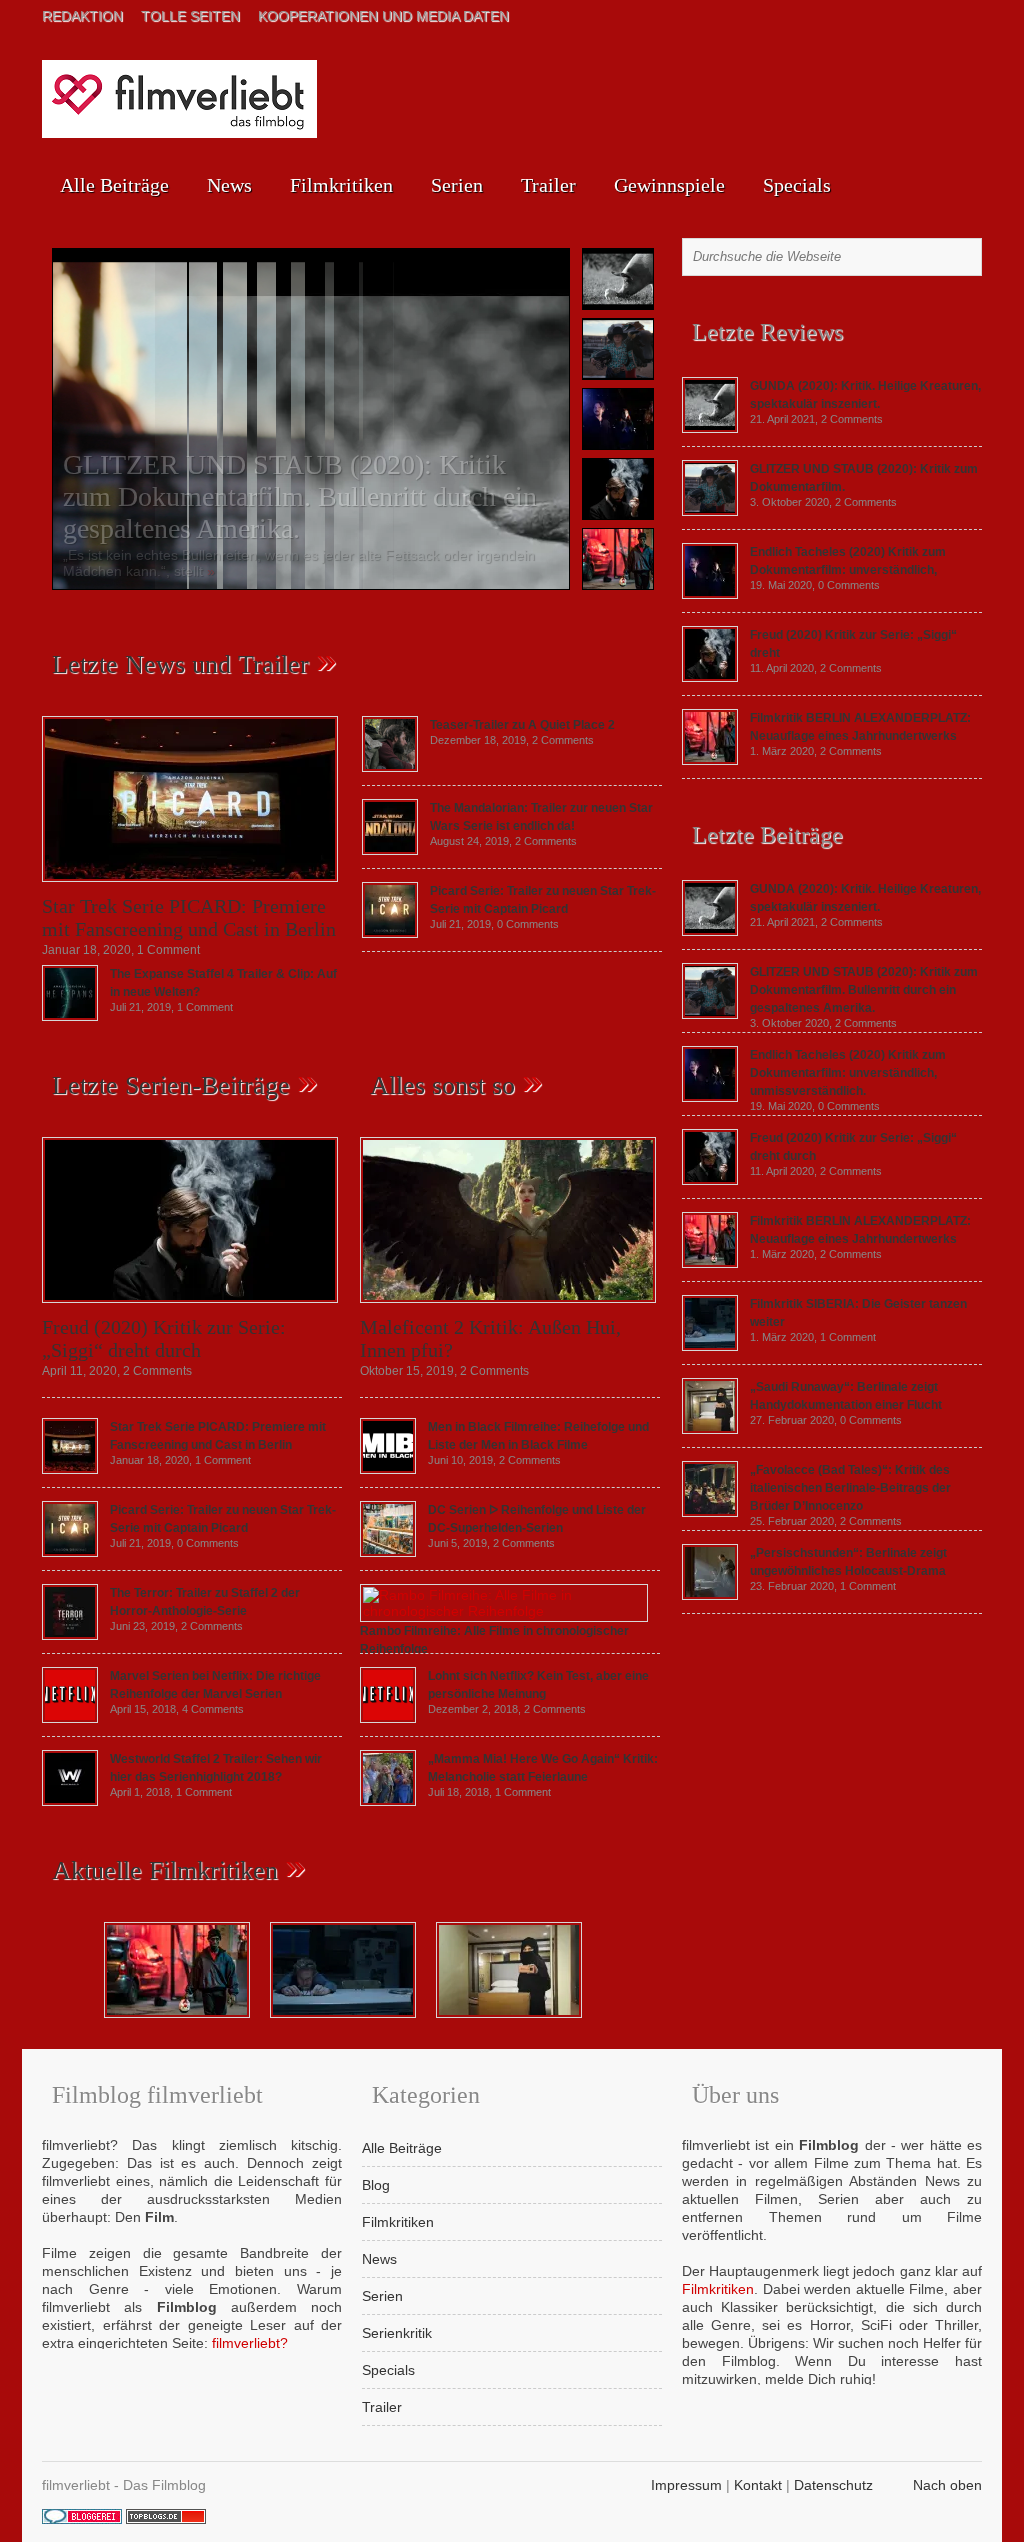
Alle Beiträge (114, 185)
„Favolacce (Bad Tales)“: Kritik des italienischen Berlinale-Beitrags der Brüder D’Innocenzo (850, 1488)
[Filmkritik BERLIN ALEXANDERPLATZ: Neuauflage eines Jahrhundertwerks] (710, 760)
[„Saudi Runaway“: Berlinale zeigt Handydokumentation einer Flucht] (710, 1429)
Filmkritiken (341, 185)
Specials (797, 185)
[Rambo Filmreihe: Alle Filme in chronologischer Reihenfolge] (504, 1611)
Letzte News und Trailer (180, 664)
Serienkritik (397, 2333)
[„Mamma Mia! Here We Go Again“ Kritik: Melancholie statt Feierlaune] (388, 1801)
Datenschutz (833, 2485)
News (229, 185)
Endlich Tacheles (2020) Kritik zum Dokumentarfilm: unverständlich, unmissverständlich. (848, 1073)
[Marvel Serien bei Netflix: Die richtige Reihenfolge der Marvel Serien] (70, 1718)
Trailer (548, 185)
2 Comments (563, 740)
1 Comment (168, 950)
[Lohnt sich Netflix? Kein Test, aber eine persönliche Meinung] (388, 1718)
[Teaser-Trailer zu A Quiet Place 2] (390, 767)
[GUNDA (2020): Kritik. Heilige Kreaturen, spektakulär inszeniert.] (710, 428)
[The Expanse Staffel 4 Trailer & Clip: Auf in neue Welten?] (70, 1016)
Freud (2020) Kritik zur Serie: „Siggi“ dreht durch (164, 1338)
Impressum (686, 2485)
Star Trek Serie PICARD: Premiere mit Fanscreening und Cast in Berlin (189, 917)
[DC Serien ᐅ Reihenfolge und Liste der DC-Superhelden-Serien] (388, 1552)
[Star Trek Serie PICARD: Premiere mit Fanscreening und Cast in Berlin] (190, 887)
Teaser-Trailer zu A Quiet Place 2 (522, 725)
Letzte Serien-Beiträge (171, 1085)
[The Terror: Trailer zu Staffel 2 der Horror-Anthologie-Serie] (70, 1635)
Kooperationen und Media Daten (383, 16)
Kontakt (758, 2485)
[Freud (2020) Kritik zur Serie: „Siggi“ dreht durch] (190, 1308)
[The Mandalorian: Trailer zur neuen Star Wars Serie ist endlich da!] (390, 850)
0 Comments (528, 924)
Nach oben (947, 2485)
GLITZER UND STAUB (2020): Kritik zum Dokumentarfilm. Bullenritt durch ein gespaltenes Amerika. (300, 496)
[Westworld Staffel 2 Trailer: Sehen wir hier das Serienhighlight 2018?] (70, 1801)
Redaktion (82, 16)
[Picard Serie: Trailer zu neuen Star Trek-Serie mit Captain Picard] (390, 933)
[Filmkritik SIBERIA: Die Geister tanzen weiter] (710, 1346)
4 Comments (213, 1709)
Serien (457, 185)
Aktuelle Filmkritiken (165, 1870)
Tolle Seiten (190, 16)
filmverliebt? (250, 2343)
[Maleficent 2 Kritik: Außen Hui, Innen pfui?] (508, 1308)
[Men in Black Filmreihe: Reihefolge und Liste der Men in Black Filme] (388, 1469)
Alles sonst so (442, 1085)
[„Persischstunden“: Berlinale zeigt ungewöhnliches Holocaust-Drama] (710, 1595)
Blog (376, 2185)
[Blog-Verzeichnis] (82, 2519)
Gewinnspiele (669, 185)
